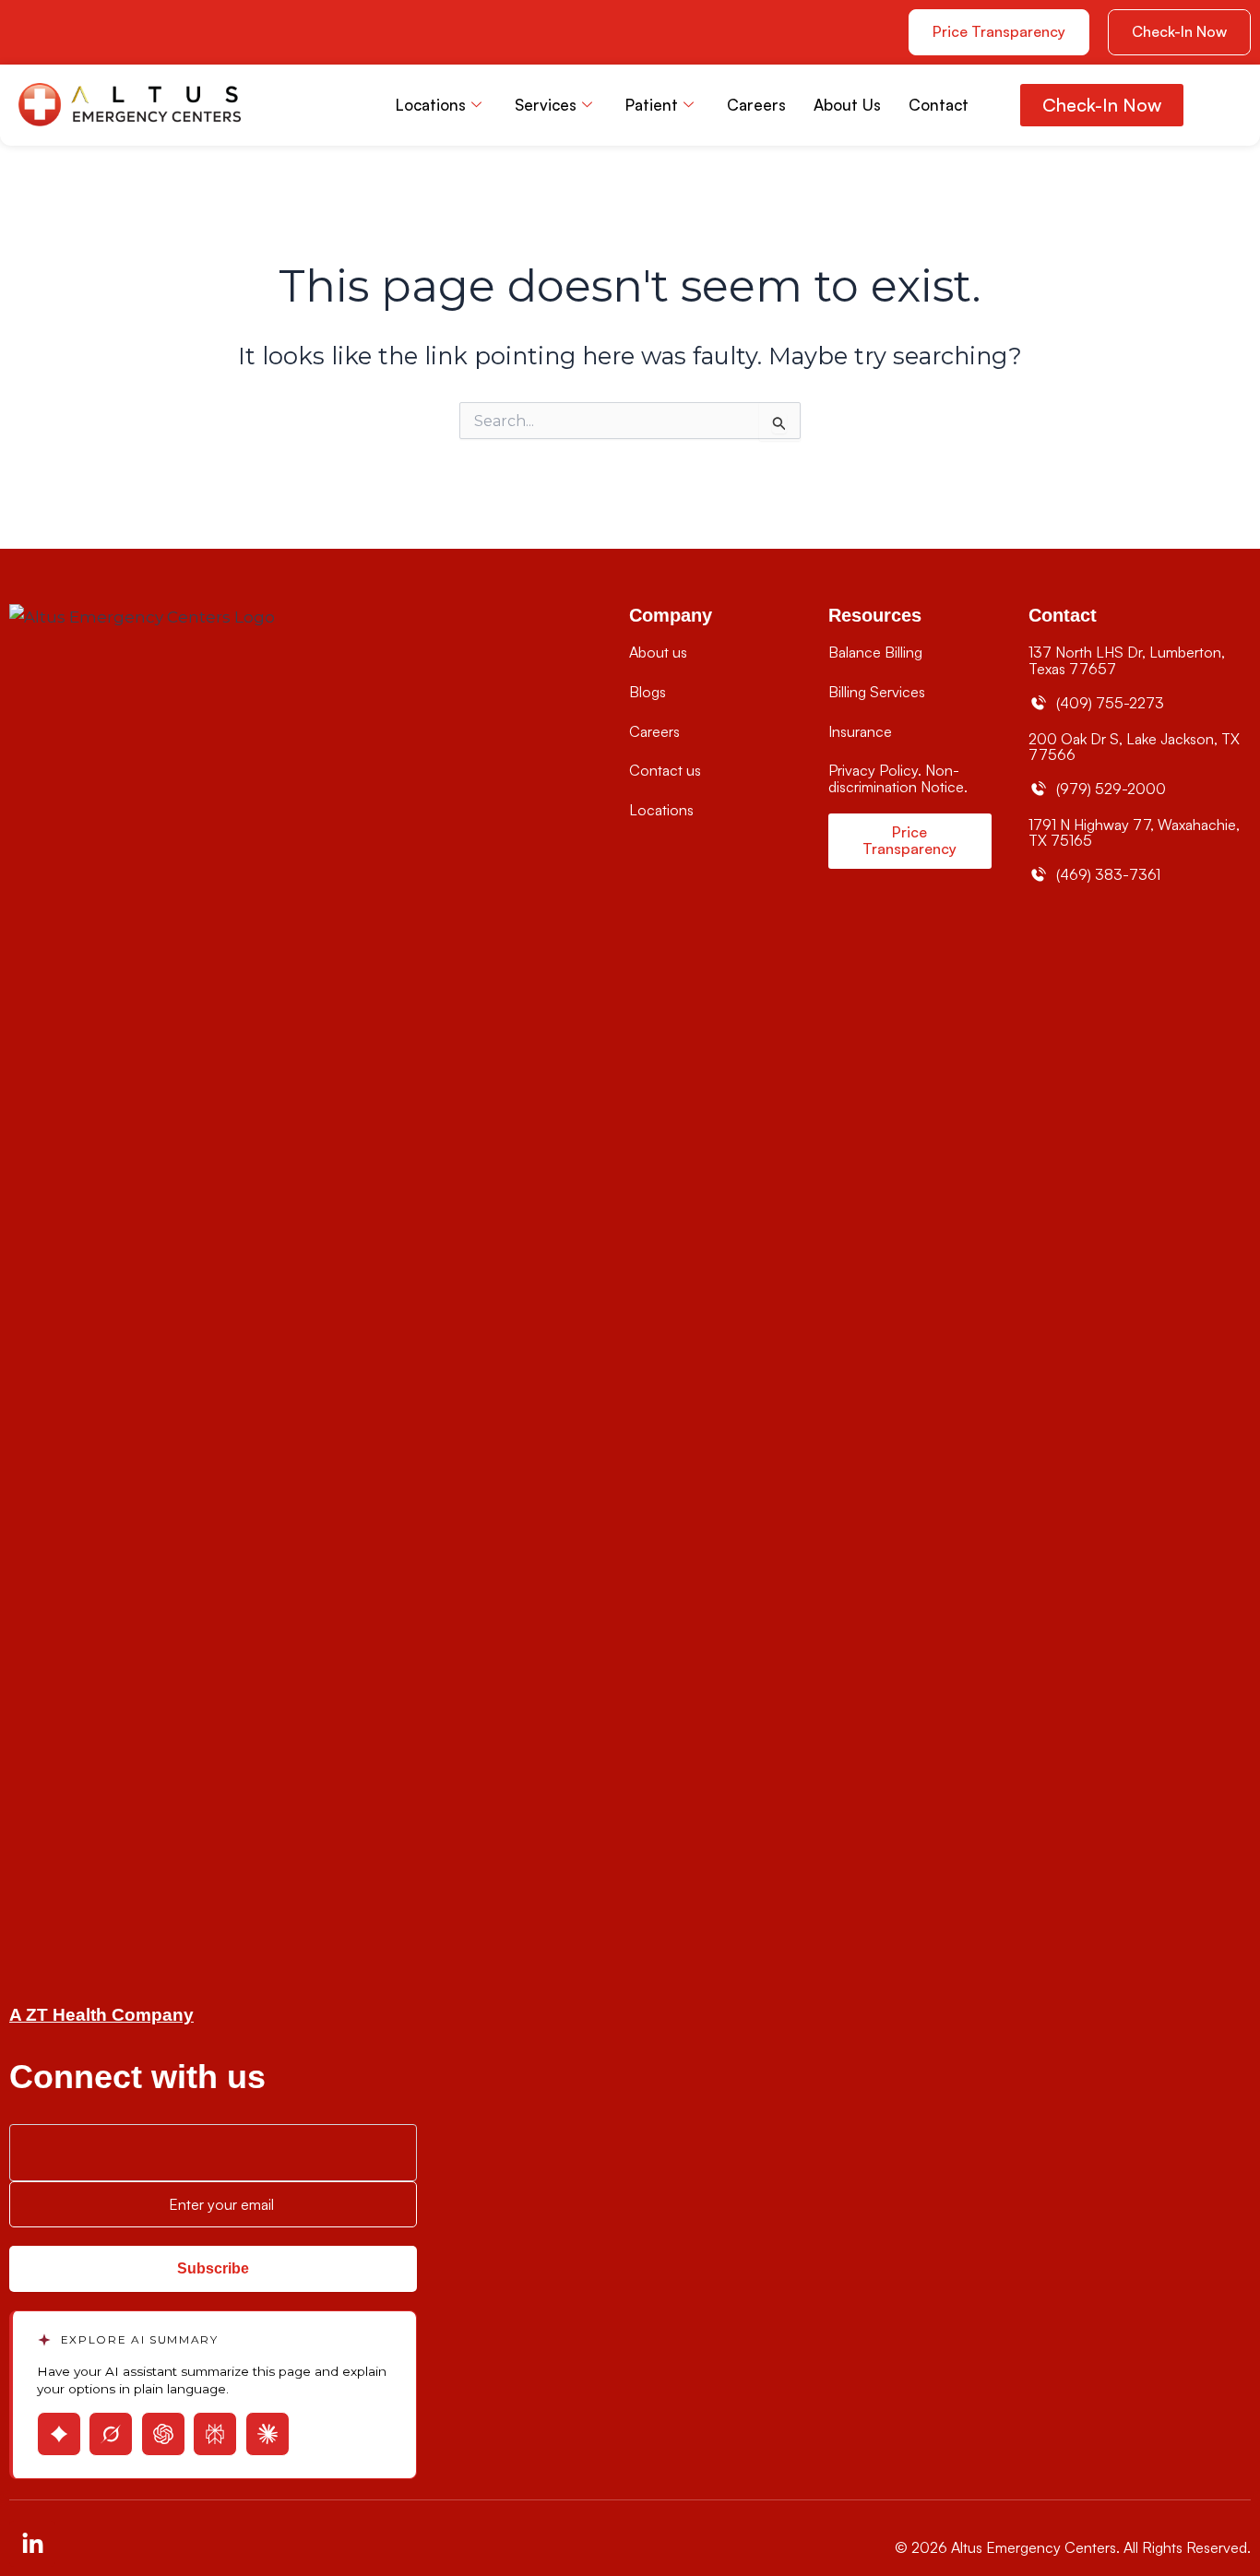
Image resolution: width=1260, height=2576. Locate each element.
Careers (756, 105)
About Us (847, 105)
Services (546, 105)
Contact (939, 105)
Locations (431, 105)
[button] (1179, 32)
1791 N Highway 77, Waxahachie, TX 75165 (1134, 833)
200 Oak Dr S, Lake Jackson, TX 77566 (1134, 747)
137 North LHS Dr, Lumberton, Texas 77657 (1127, 660)
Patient (652, 105)
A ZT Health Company (101, 2015)
